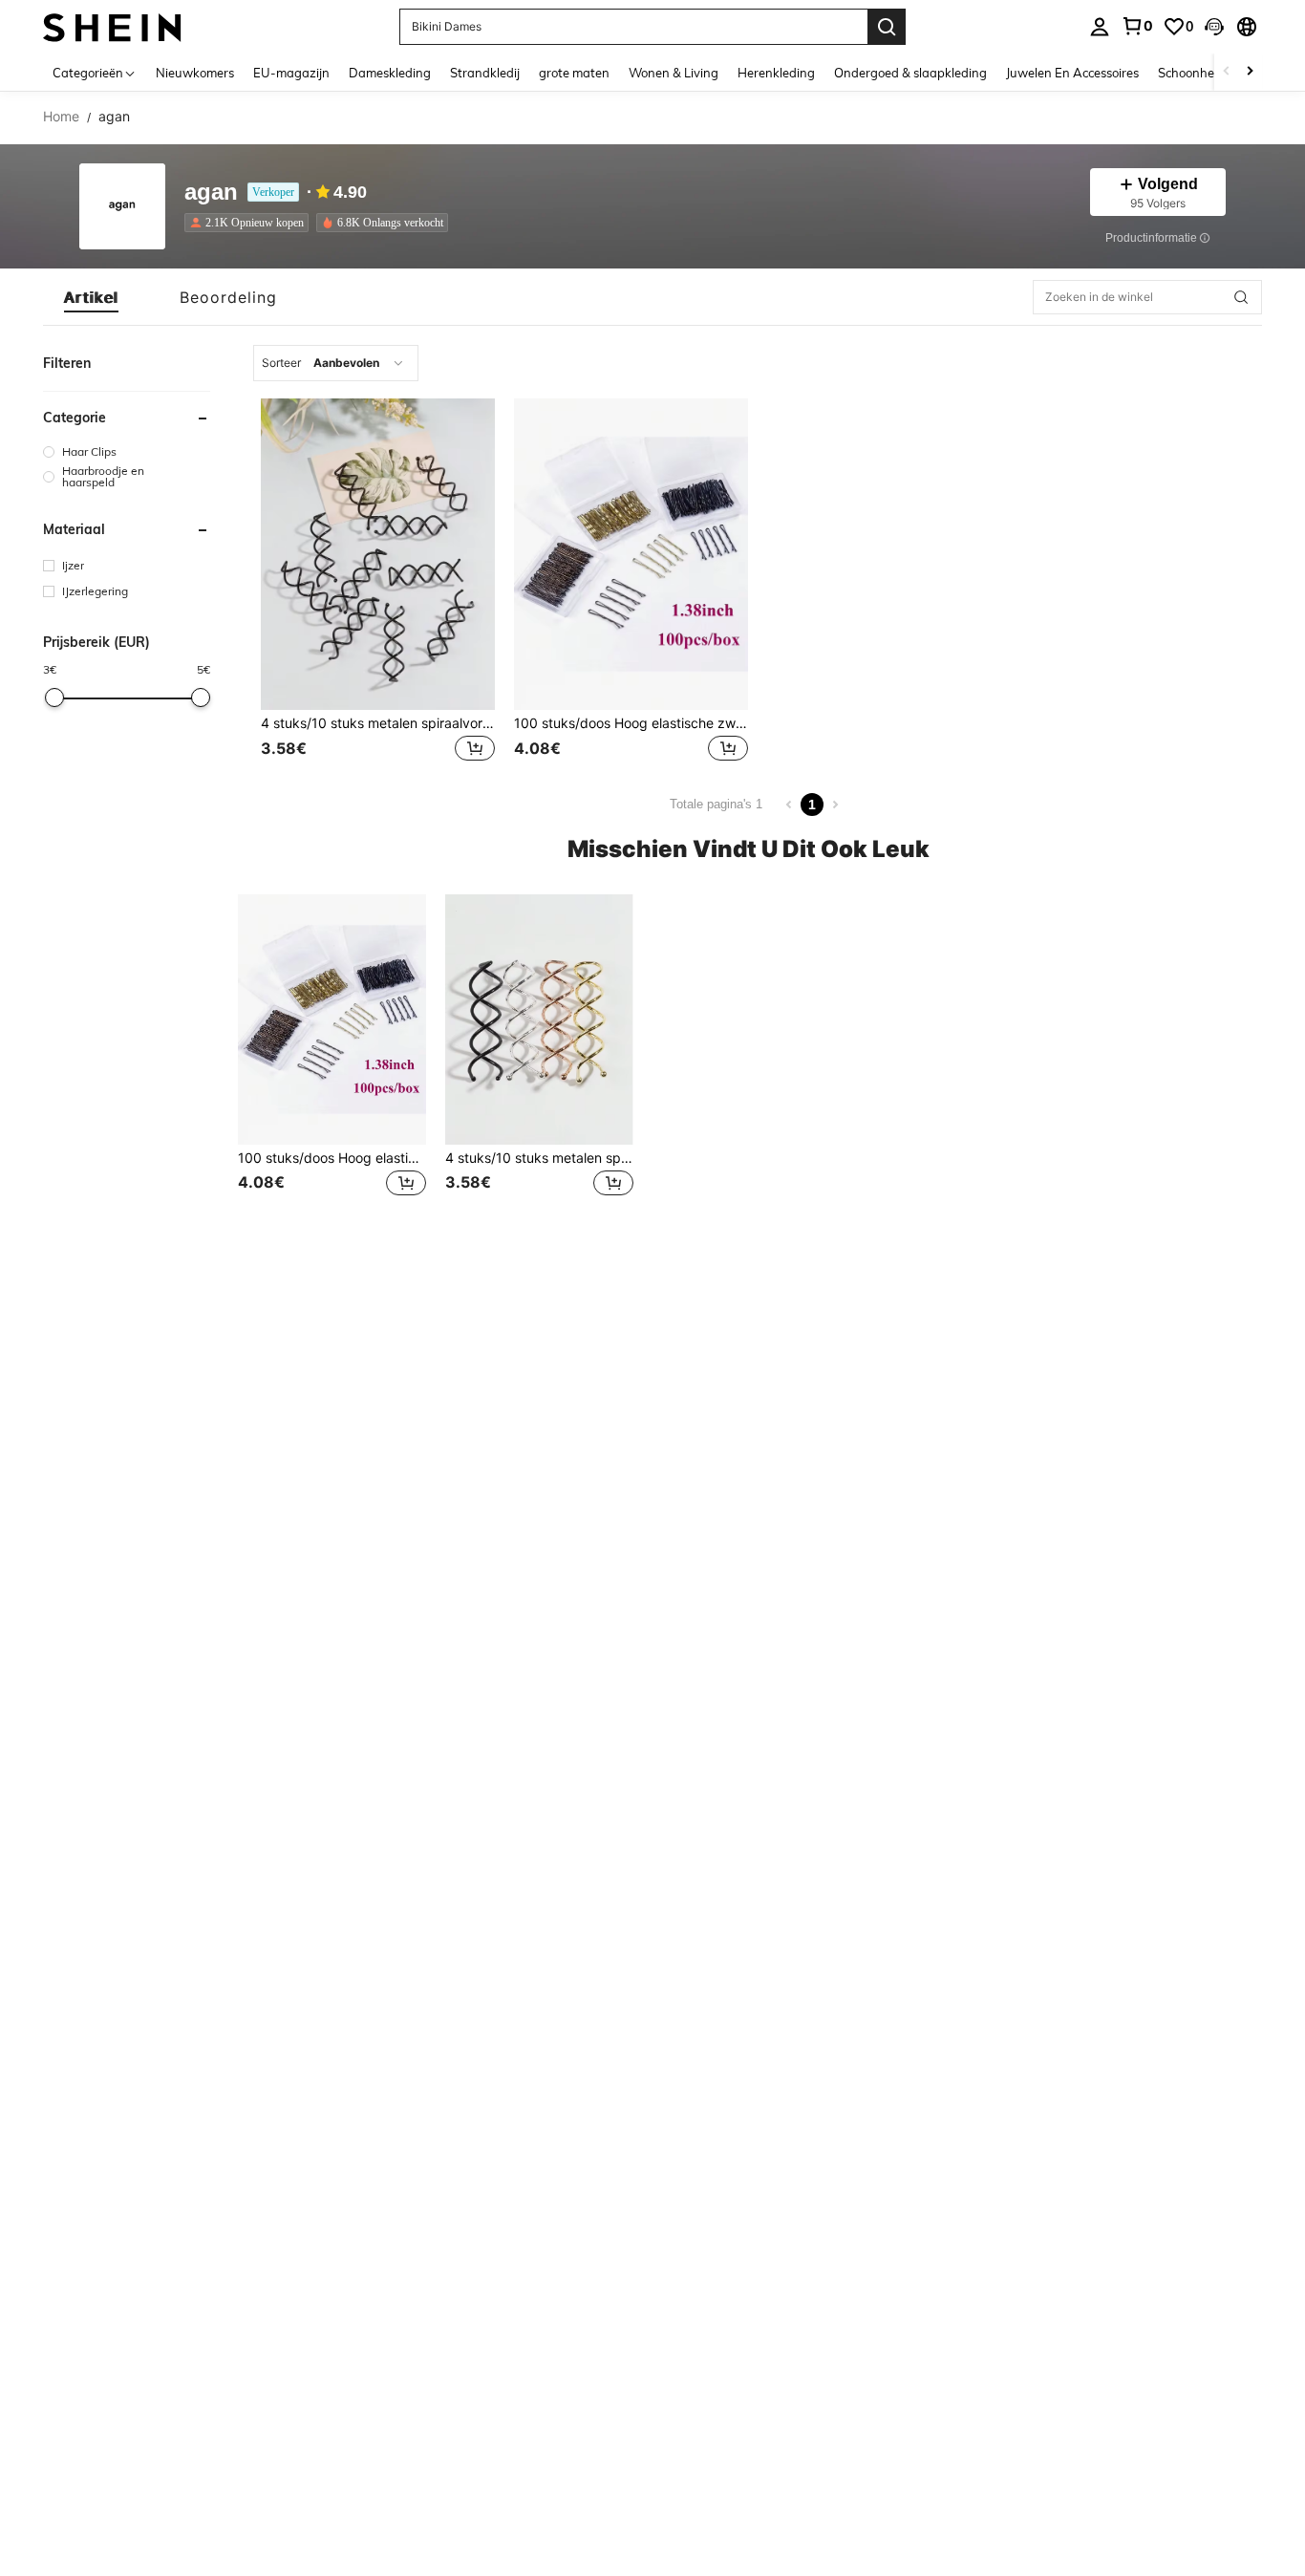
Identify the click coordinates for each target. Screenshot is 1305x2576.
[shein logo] (112, 26)
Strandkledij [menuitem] (485, 73)
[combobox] (336, 363)
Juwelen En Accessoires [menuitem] (1072, 73)
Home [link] (61, 117)
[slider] (54, 698)
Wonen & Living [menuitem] (674, 73)
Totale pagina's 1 (716, 804)
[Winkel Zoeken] (1241, 297)
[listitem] (250, 223)
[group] (127, 451)
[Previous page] (789, 805)
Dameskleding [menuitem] (390, 73)
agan (211, 193)
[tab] (91, 297)
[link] (1137, 26)
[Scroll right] (1250, 72)
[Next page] (835, 805)
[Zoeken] (887, 27)
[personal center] (1100, 27)
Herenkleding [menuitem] (776, 73)
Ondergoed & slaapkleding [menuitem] (910, 73)
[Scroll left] (1227, 72)
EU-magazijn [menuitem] (291, 73)
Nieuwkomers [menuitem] (195, 73)
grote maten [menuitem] (574, 73)
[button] (1214, 27)
